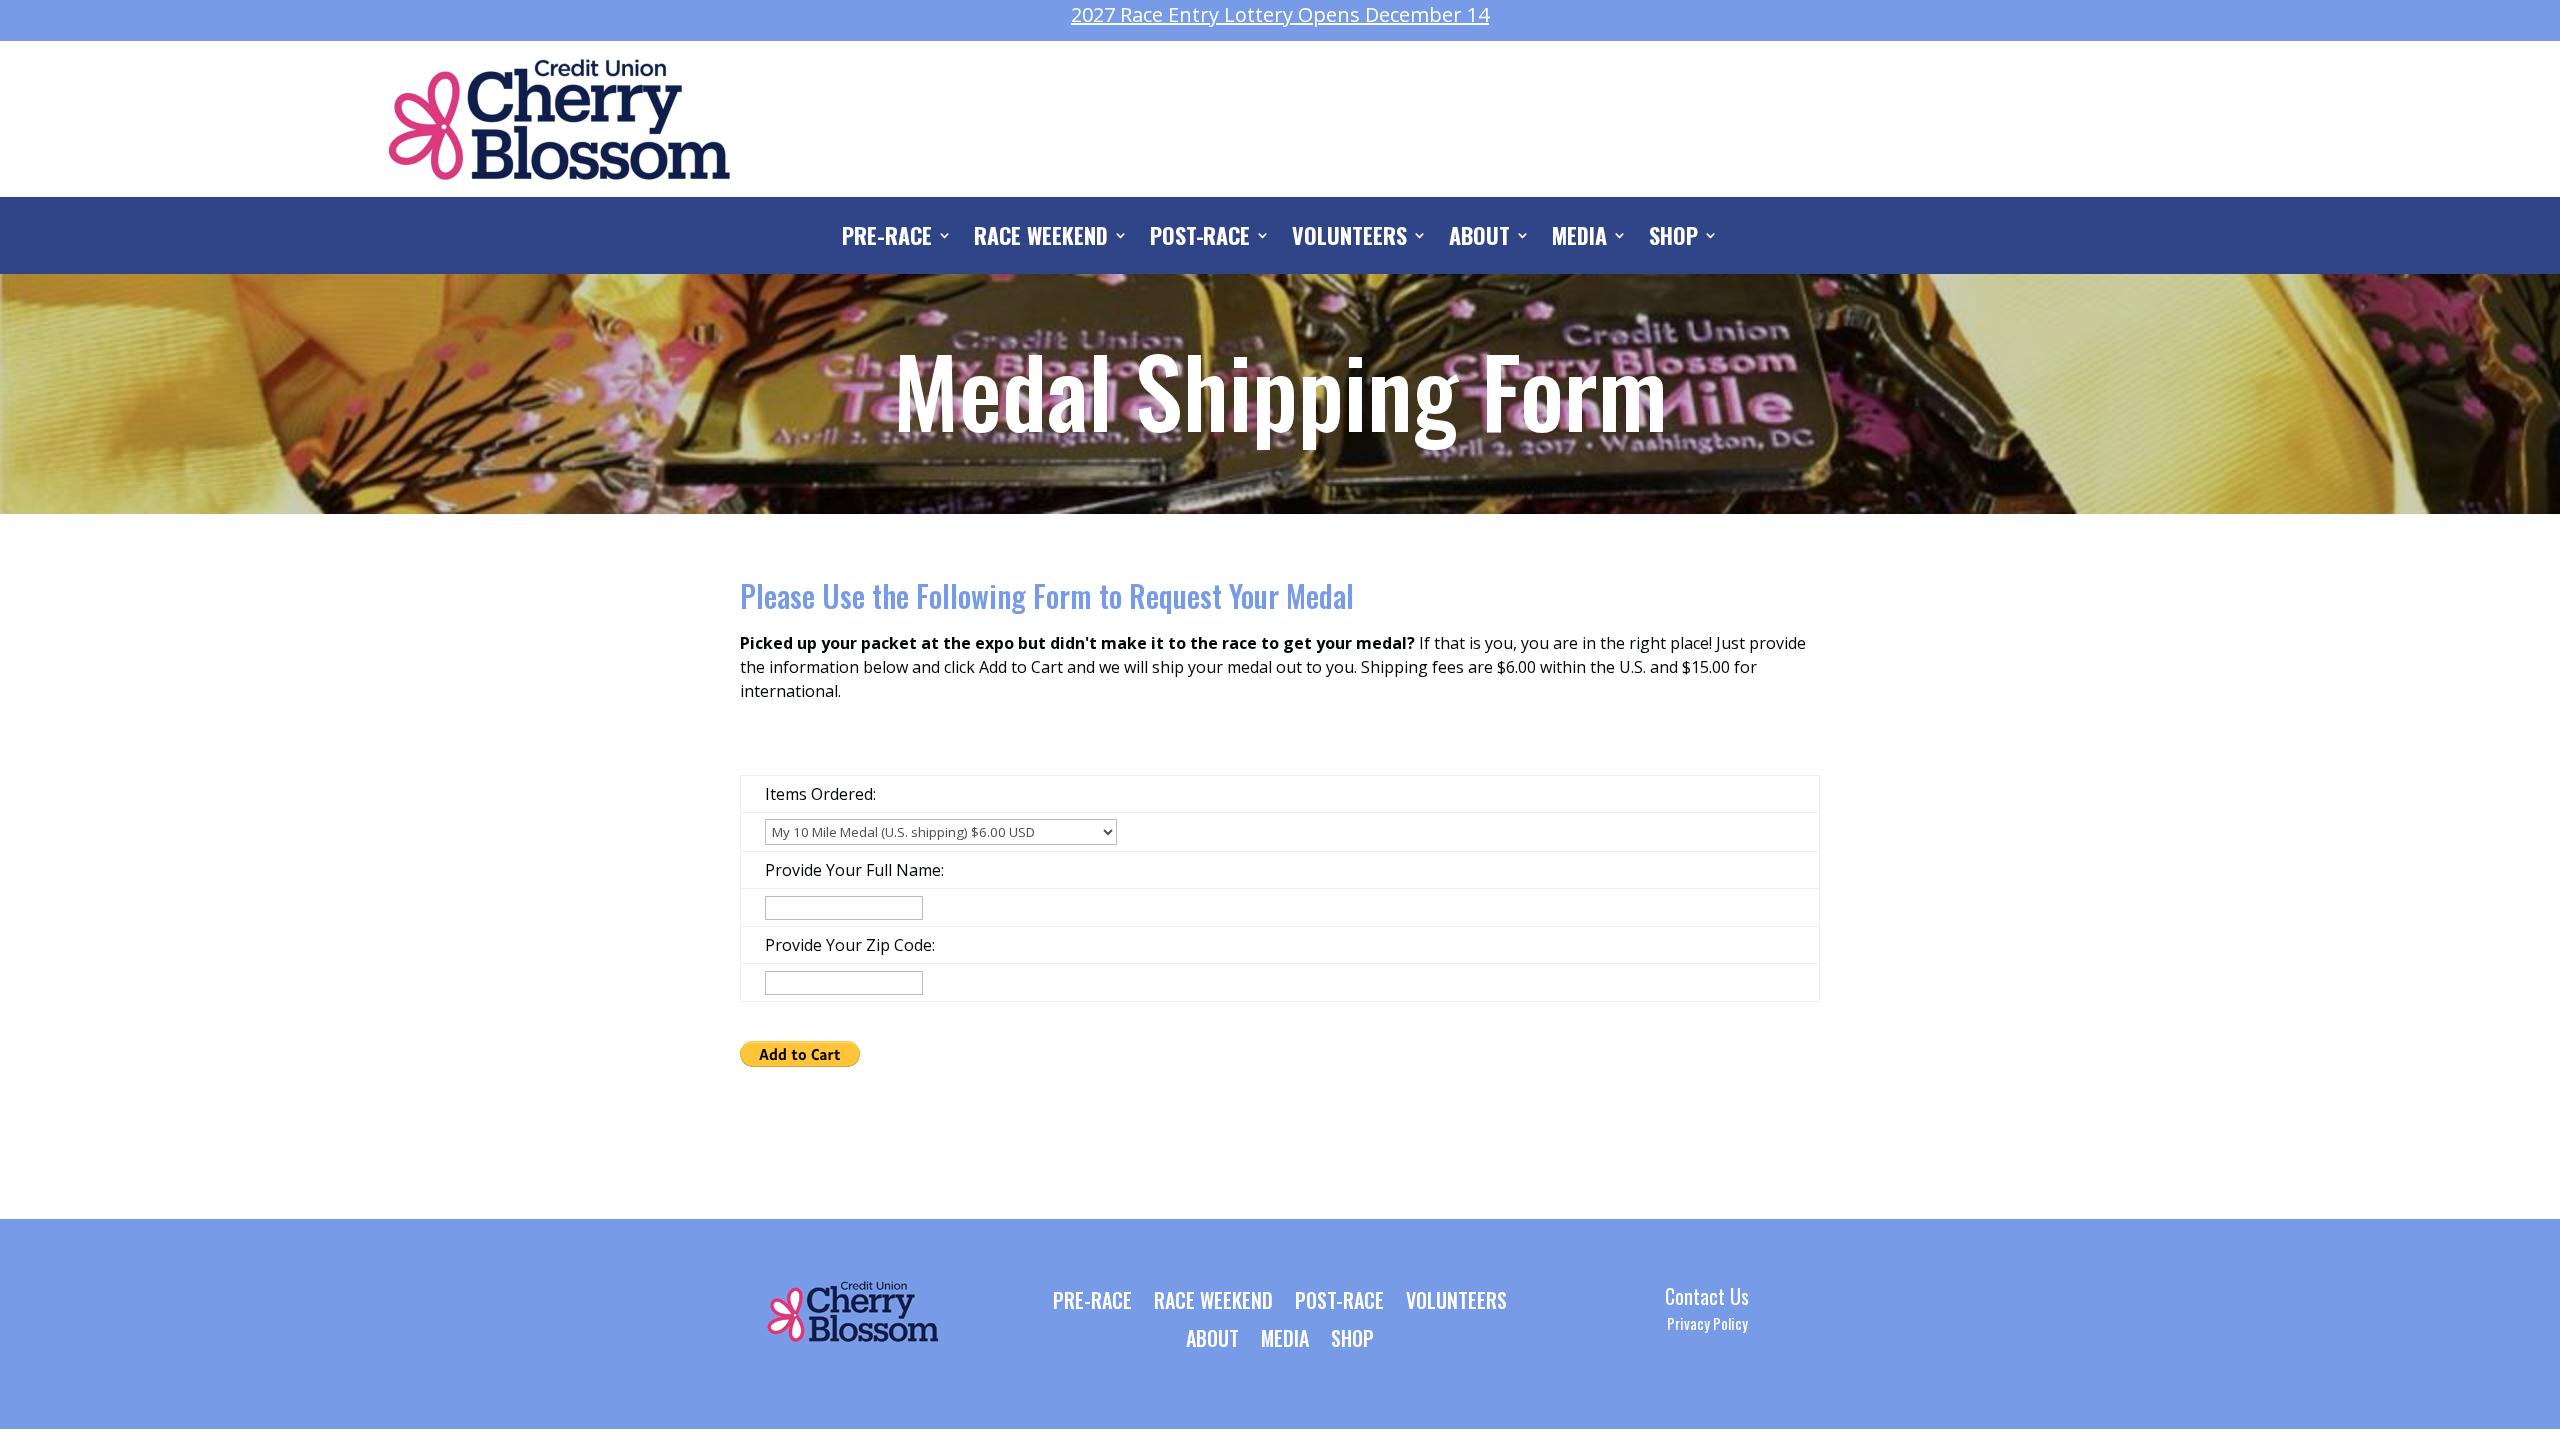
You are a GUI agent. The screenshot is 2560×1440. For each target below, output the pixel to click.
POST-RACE (1200, 239)
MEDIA (1579, 239)
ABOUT (1479, 239)
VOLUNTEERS (1349, 239)
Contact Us (1707, 1296)
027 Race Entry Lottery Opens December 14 (1280, 14)
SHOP (1673, 239)
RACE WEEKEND (1041, 239)
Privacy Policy (1707, 1323)
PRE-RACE (887, 239)
